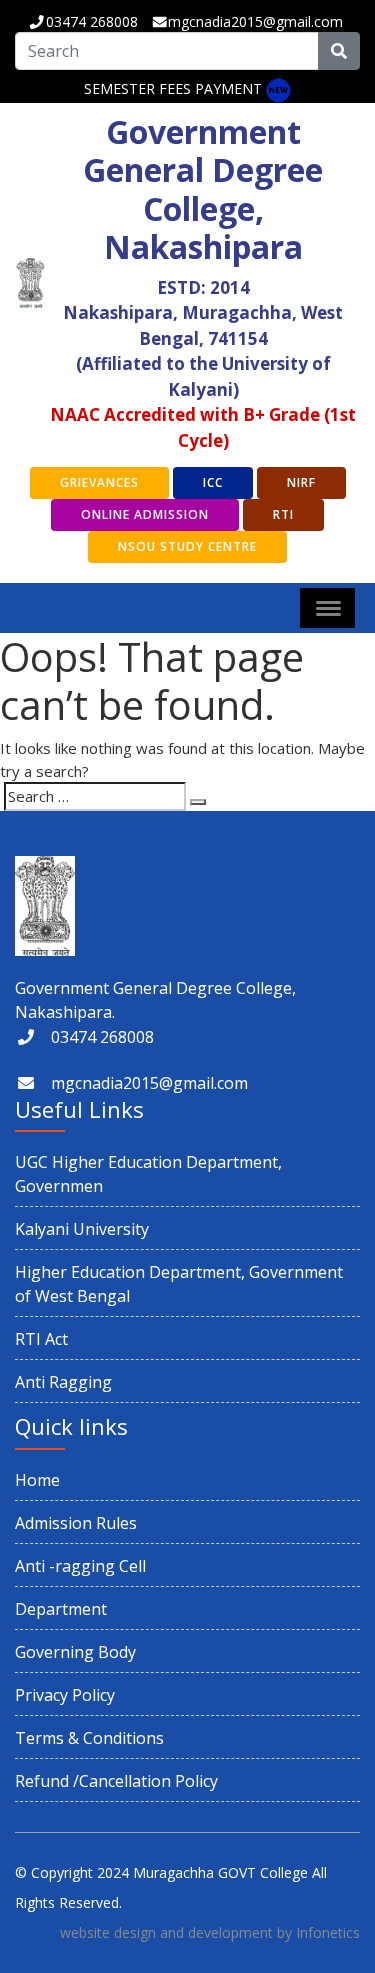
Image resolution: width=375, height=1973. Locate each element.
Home (37, 1480)
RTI (283, 514)
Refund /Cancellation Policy (116, 1781)
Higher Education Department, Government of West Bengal (179, 1284)
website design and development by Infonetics (210, 1932)
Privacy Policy (65, 1695)
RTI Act (41, 1339)
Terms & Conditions (89, 1738)
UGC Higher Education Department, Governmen (148, 1174)
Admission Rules (76, 1523)
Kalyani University (82, 1229)
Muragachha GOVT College (220, 1872)
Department (61, 1609)
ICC (213, 482)
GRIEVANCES (99, 482)
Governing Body (75, 1652)
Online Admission (145, 514)
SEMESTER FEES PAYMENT (173, 88)
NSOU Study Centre (187, 546)
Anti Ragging (63, 1382)
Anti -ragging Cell (80, 1566)
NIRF (301, 482)
